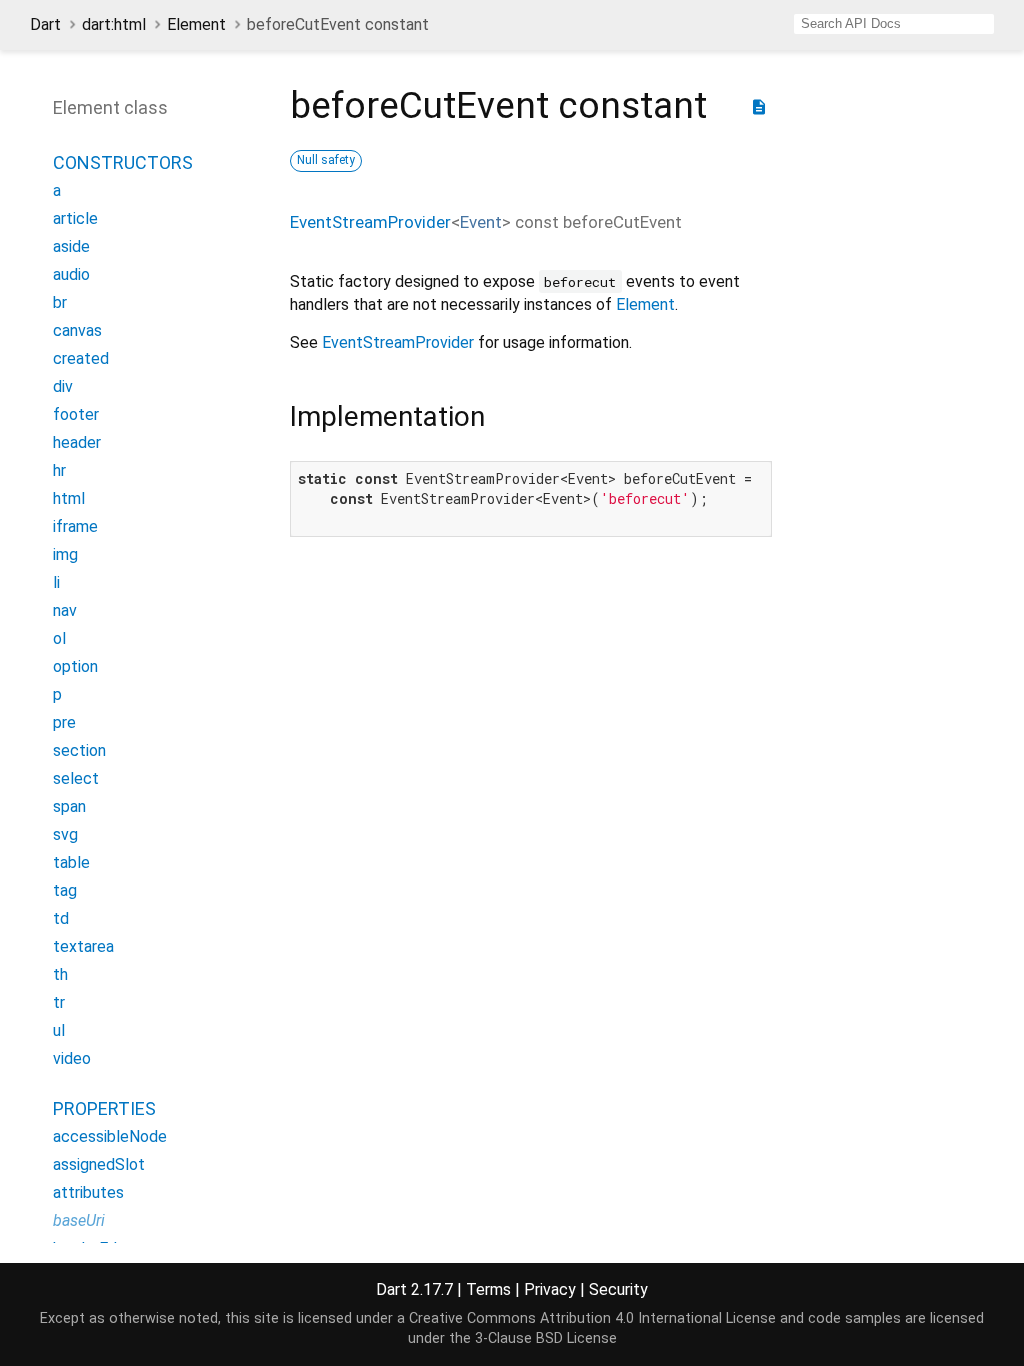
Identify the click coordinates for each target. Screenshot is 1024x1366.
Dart (45, 24)
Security (618, 1289)
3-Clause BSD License (546, 1338)
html (69, 498)
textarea (83, 946)
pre (64, 722)
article (75, 218)
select (76, 778)
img (65, 554)
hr (59, 470)
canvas (77, 330)
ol (59, 638)
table (71, 862)
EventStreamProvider (370, 222)
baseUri (79, 1220)
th (60, 974)
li (56, 582)
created (81, 358)
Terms (488, 1289)
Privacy (550, 1289)
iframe (75, 526)
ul (59, 1030)
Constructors (123, 162)
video (72, 1058)
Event (481, 222)
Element (196, 24)
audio (71, 274)
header (77, 442)
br (60, 302)
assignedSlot (99, 1164)
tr (59, 1002)
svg (65, 834)
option (75, 666)
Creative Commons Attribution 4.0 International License (592, 1318)
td (61, 918)
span (69, 806)
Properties (104, 1108)
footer (76, 414)
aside (71, 246)
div (63, 386)
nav (65, 610)
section (79, 750)
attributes (88, 1192)
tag (65, 890)
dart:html (114, 24)
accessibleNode (110, 1136)
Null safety (326, 160)
